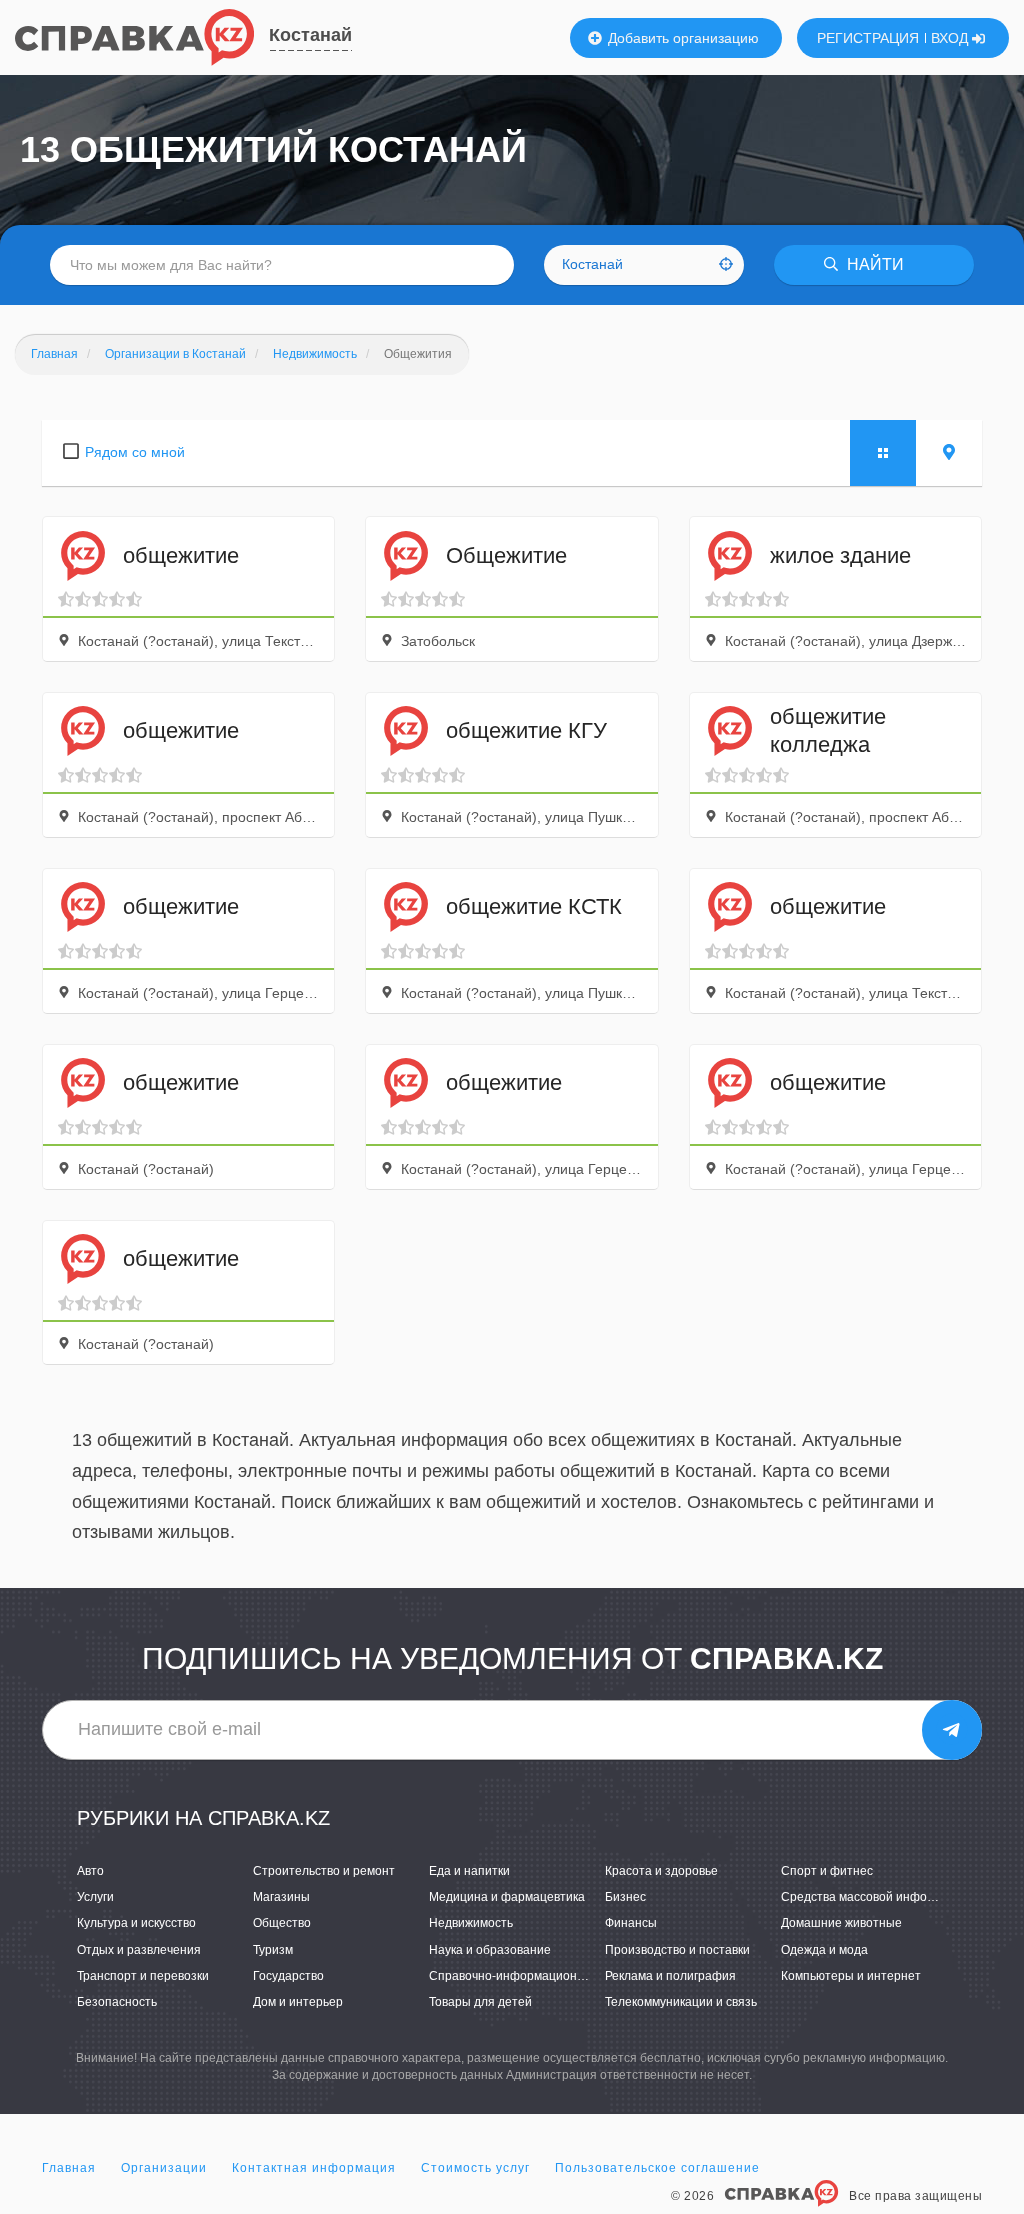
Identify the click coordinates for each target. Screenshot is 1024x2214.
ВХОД (951, 38)
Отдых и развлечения (139, 1950)
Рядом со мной (135, 452)
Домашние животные (841, 1923)
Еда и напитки (469, 1871)
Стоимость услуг (475, 2168)
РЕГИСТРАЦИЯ (868, 38)
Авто (90, 1871)
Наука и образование (490, 1950)
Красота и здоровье (661, 1871)
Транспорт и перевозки (143, 1976)
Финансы (631, 1923)
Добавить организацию (681, 38)
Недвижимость (471, 1923)
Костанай (310, 35)
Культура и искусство (136, 1923)
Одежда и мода (824, 1950)
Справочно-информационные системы (540, 1976)
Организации (164, 2168)
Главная (69, 2168)
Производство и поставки (677, 1950)
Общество (282, 1923)
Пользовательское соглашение (657, 2168)
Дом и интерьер (298, 2002)
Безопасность (117, 2002)
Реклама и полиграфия (670, 1976)
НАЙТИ (873, 264)
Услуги (95, 1897)
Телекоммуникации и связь (681, 2002)
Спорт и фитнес (827, 1871)
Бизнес (625, 1897)
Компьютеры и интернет (851, 1976)
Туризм (273, 1950)
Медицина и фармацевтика (507, 1897)
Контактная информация (314, 2168)
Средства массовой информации (875, 1897)
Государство (288, 1976)
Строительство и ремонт (324, 1871)
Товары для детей (480, 2002)
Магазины (281, 1897)
